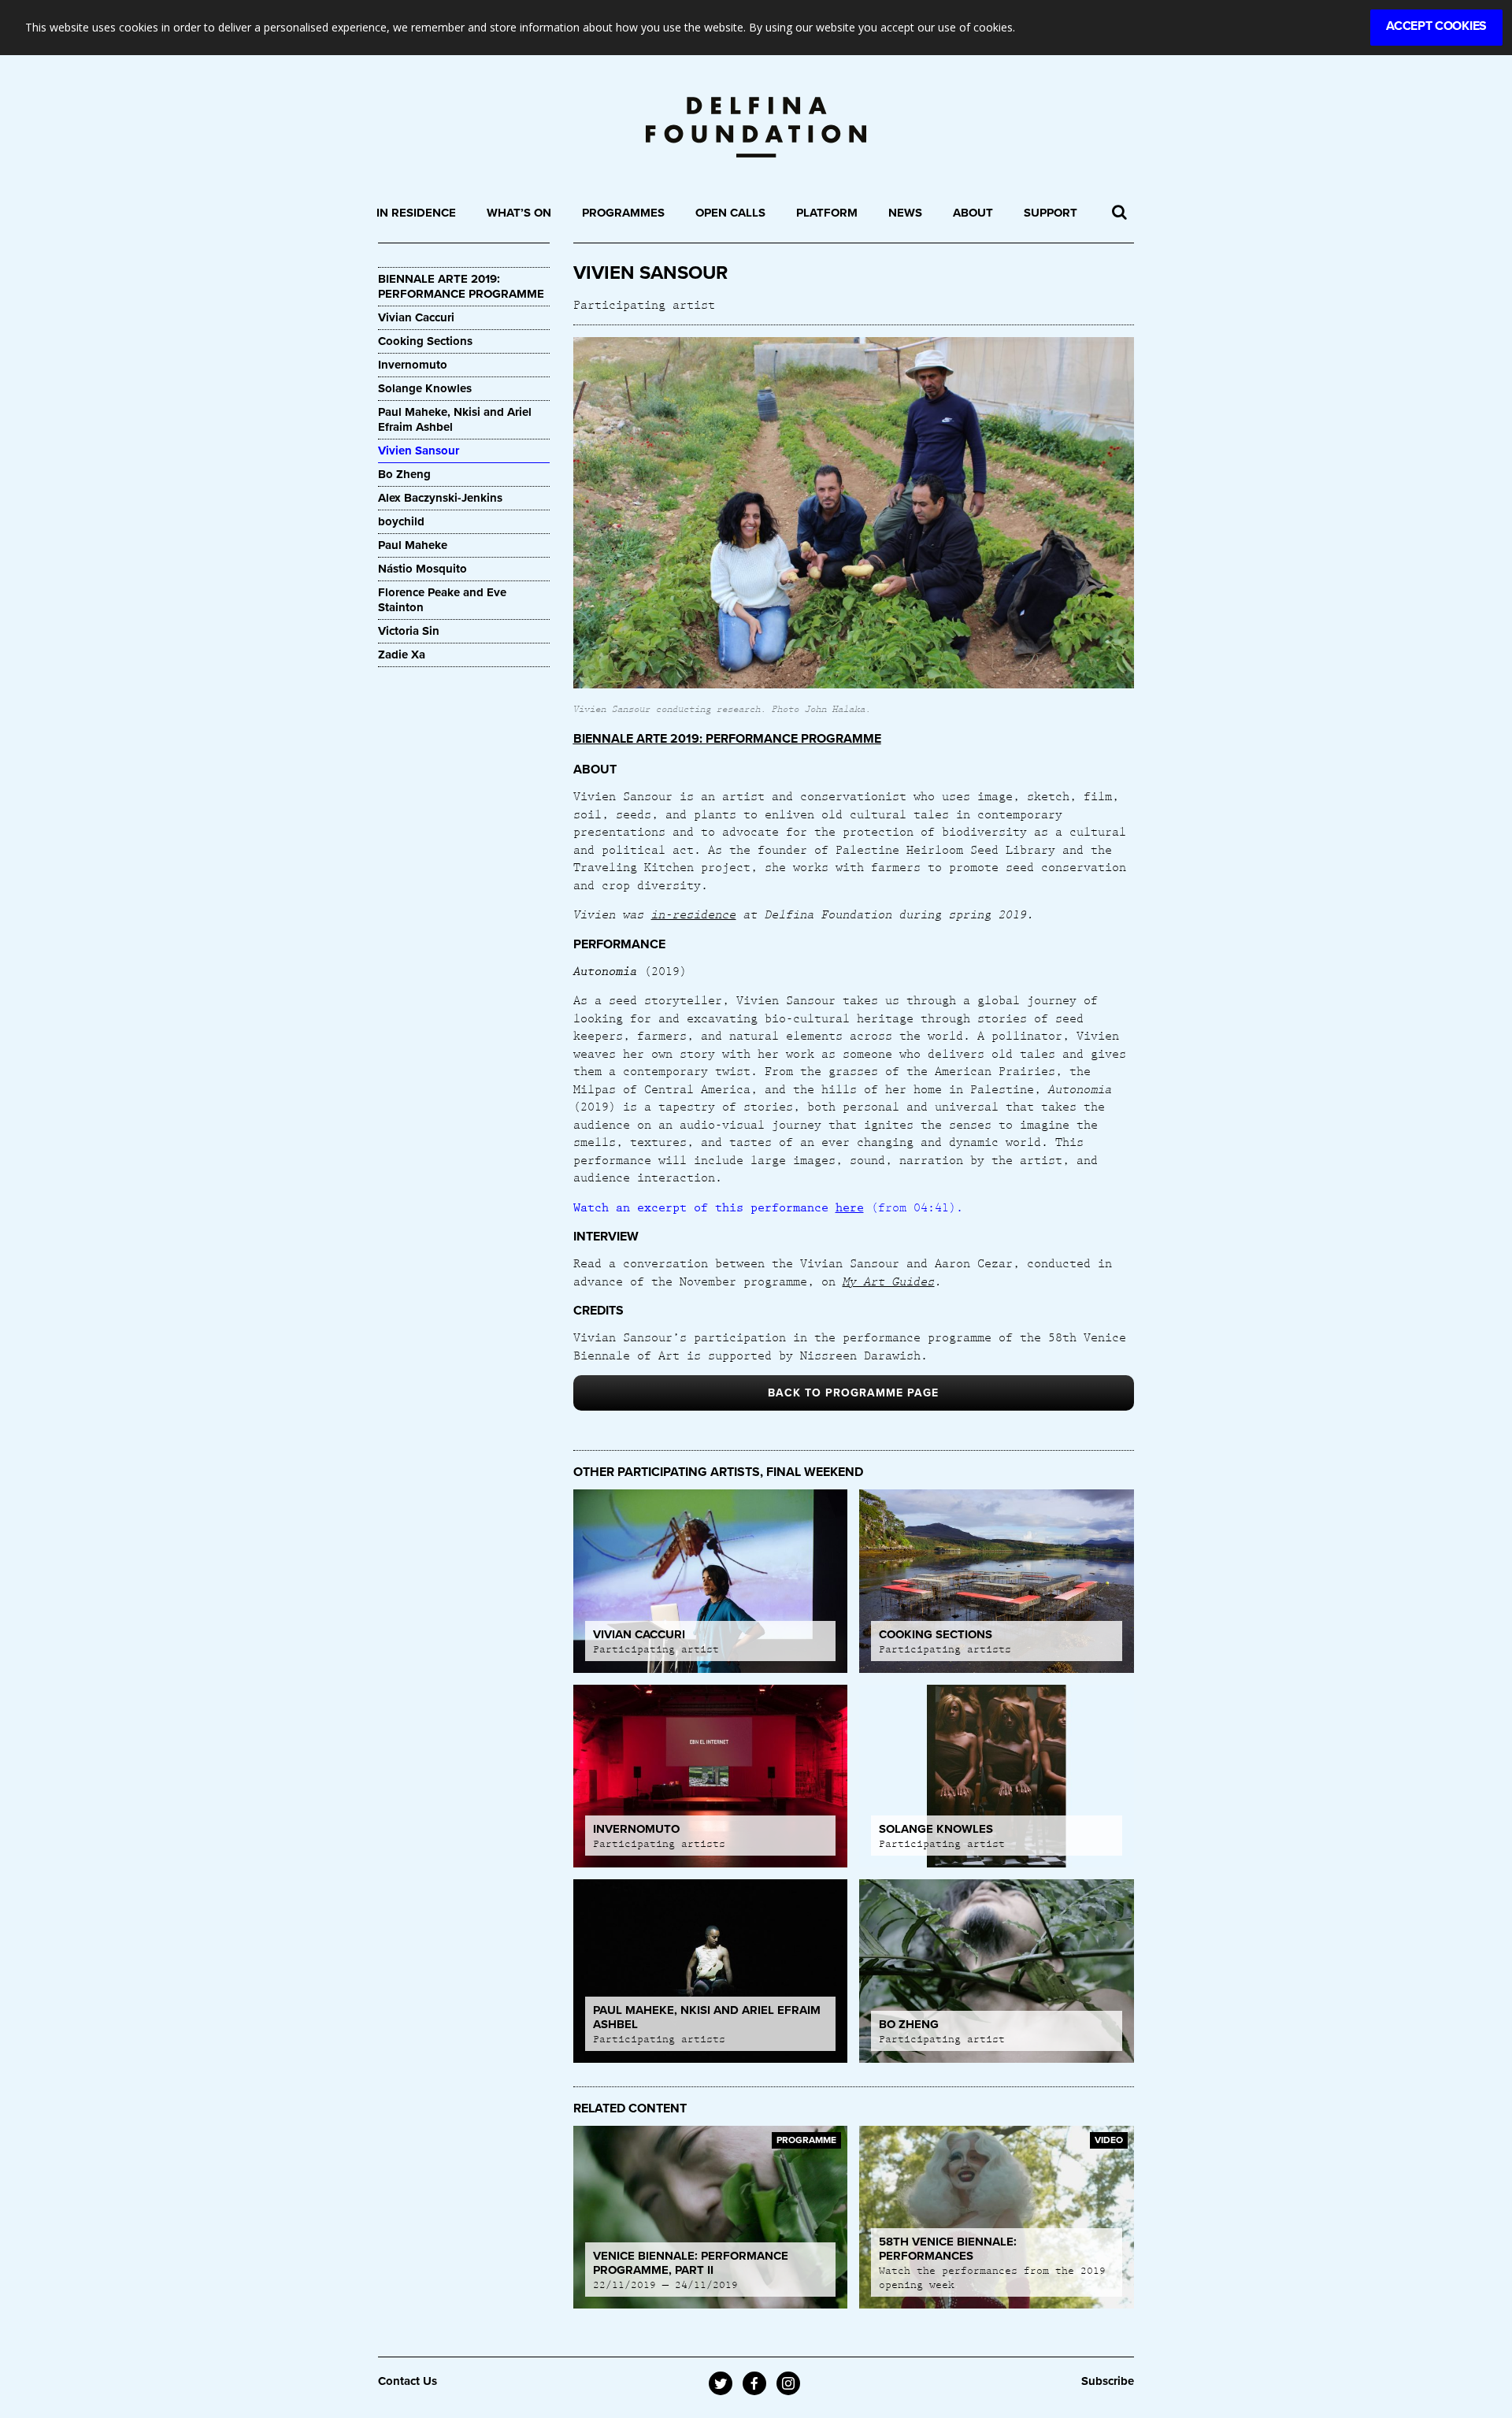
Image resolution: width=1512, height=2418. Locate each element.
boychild (401, 521)
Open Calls (730, 213)
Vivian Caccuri (416, 317)
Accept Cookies (1436, 26)
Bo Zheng (404, 474)
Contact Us (408, 2381)
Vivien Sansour (419, 451)
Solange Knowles (425, 388)
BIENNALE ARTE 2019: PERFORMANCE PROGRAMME (461, 286)
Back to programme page (853, 1393)
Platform (827, 213)
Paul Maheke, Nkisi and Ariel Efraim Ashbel (455, 419)
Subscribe (1108, 2381)
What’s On (519, 213)
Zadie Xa (402, 655)
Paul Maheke (413, 545)
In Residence (416, 213)
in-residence (694, 914)
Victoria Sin (409, 631)
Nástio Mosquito (424, 569)
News (905, 213)
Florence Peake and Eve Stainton (442, 600)
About (973, 213)
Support (1051, 213)
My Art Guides (889, 1281)
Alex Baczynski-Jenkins (442, 498)
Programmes (623, 213)
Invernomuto (413, 365)
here (850, 1207)
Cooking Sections (425, 341)
